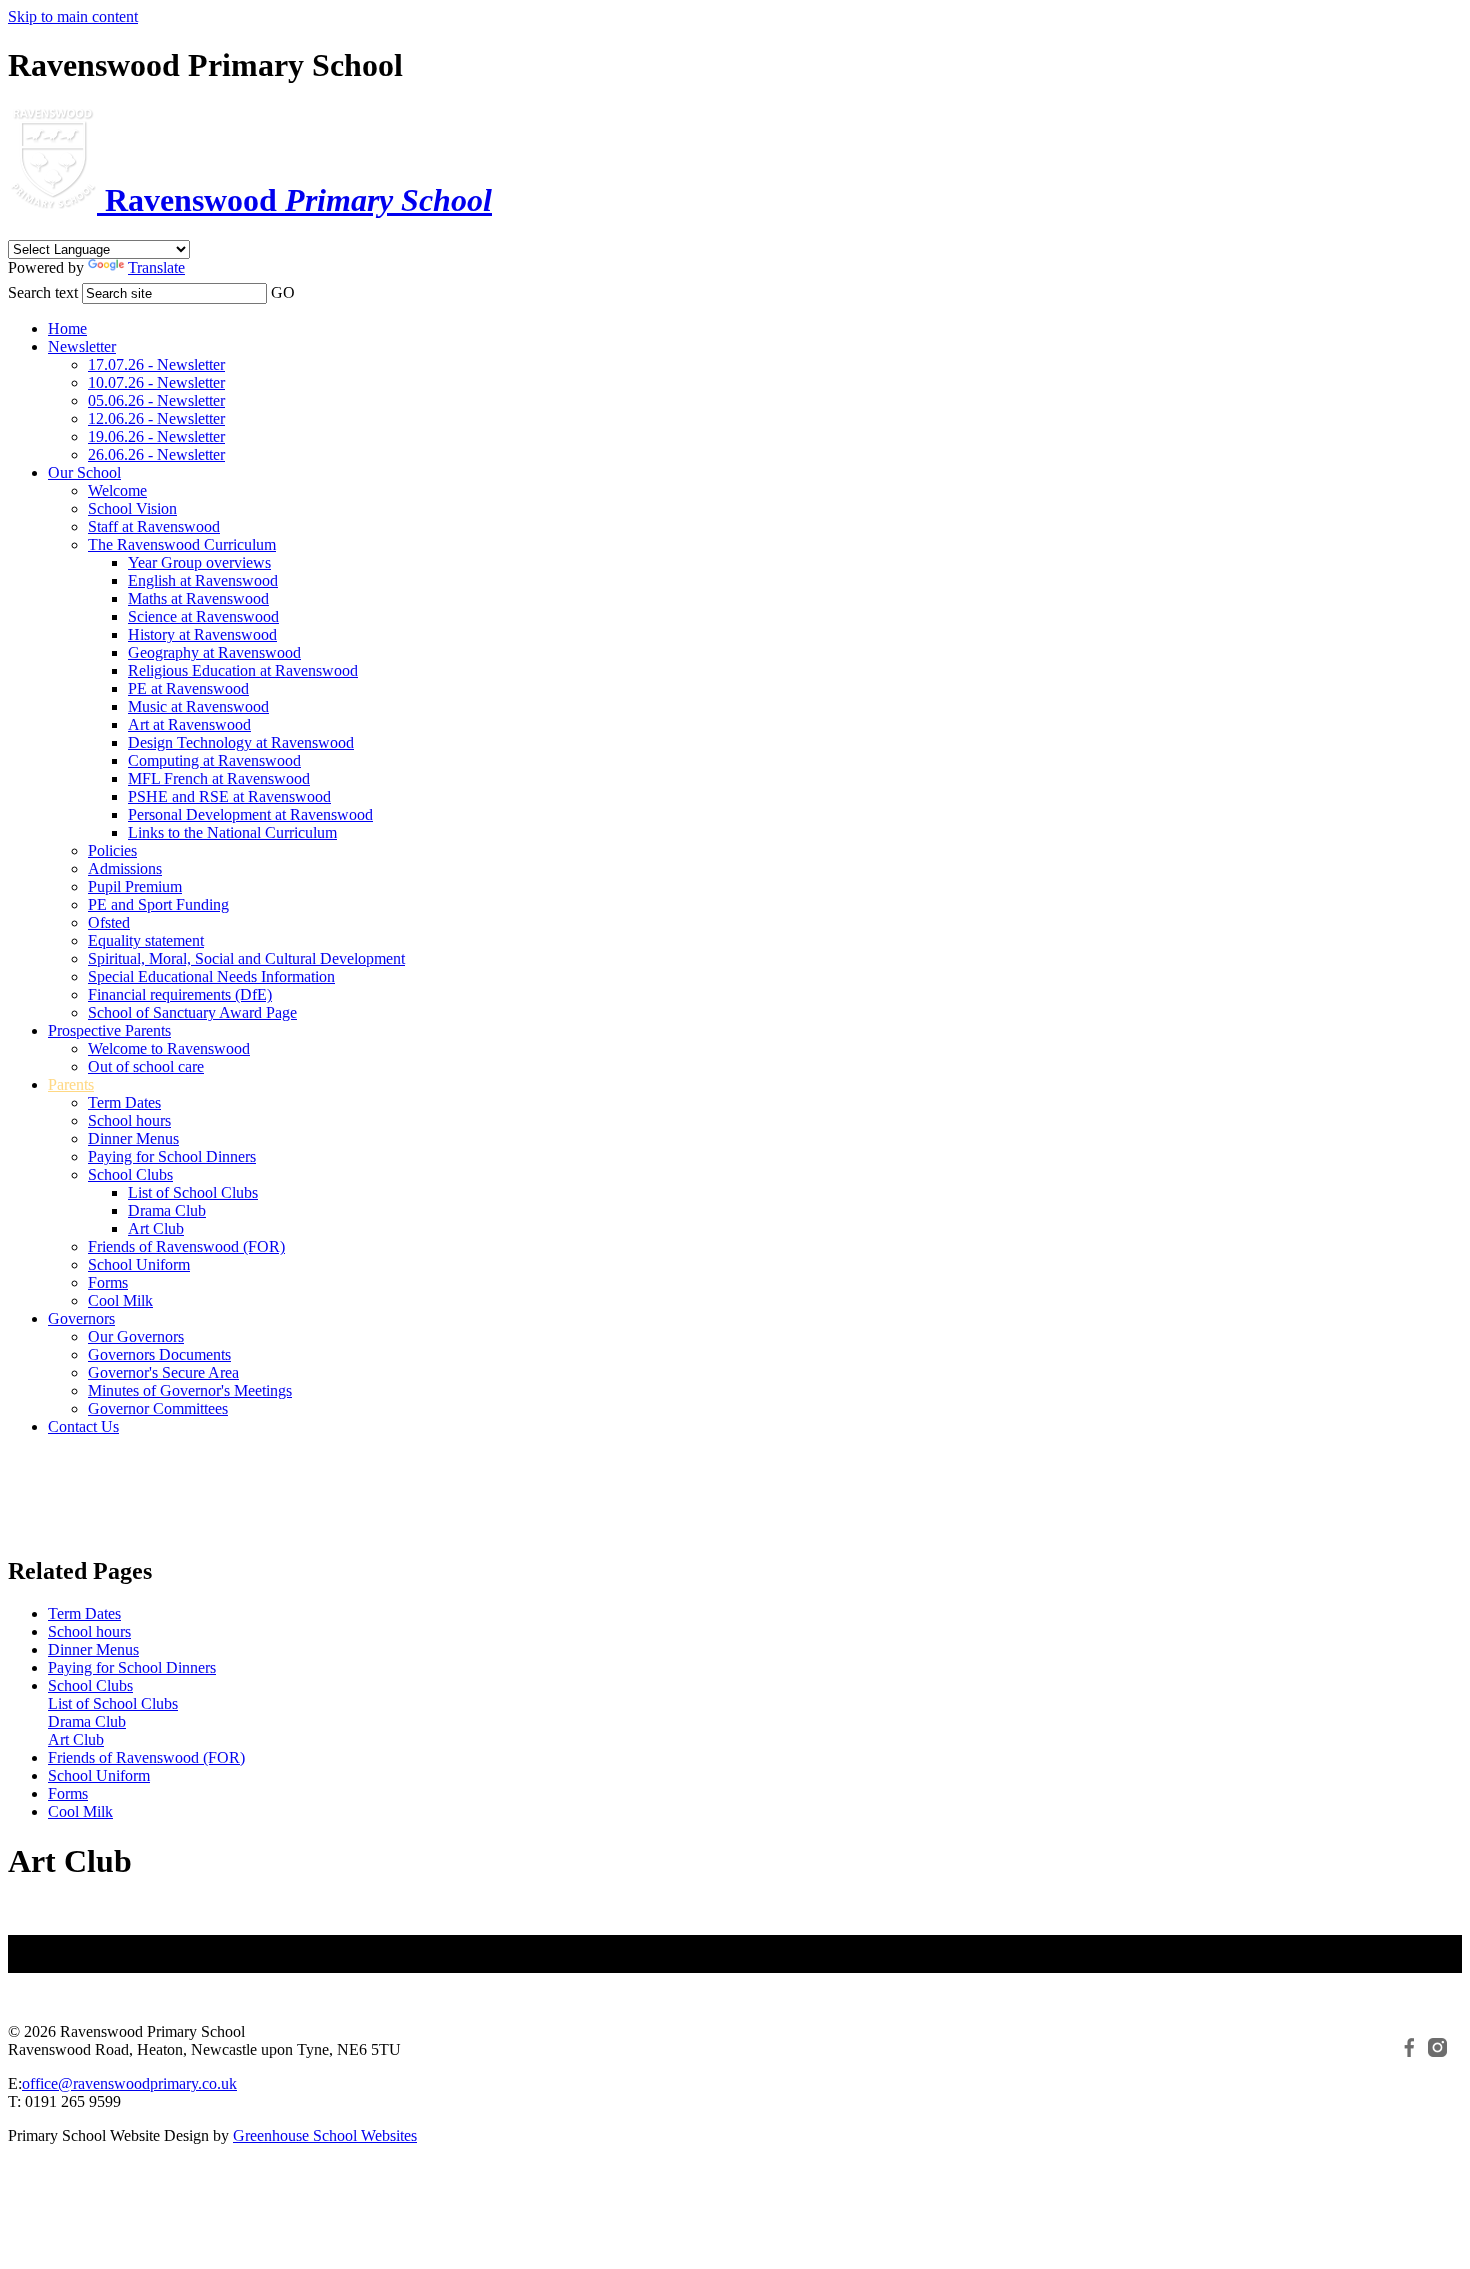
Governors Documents (159, 1354)
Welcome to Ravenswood (169, 1048)
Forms (108, 1282)
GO (283, 292)
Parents (71, 1084)
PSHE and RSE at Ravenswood (229, 796)
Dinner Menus (133, 1138)
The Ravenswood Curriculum (182, 544)
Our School (84, 472)
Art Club (156, 1228)
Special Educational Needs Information (211, 976)
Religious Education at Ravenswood (243, 670)
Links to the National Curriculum (232, 832)
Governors (81, 1318)
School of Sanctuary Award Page (192, 1012)
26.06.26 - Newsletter (156, 454)
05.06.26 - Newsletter (156, 400)
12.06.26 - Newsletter (156, 418)
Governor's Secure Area (163, 1372)
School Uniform (139, 1264)
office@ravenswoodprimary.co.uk (129, 2083)
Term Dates (124, 1102)
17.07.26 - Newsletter (156, 364)
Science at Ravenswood (203, 616)
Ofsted (109, 922)
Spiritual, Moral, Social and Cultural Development (246, 958)
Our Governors (136, 1336)
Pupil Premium (135, 886)
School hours (129, 1120)
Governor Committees (158, 1408)
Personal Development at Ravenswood (250, 814)
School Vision (132, 508)
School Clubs (130, 1174)
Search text (43, 292)
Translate (156, 267)
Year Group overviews (199, 562)
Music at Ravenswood (198, 706)
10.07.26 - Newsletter (156, 382)
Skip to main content (73, 16)
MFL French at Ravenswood (219, 778)
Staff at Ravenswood (154, 526)
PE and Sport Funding (158, 904)
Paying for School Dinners (172, 1156)
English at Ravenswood (203, 580)
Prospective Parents (109, 1030)
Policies (112, 850)
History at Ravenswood (202, 634)
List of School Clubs (193, 1192)
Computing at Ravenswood (214, 760)
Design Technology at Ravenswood (241, 742)
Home (67, 328)
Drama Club (167, 1210)
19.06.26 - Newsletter (156, 436)
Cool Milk (120, 1300)
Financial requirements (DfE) (180, 994)
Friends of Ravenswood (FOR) (186, 1246)
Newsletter (82, 346)
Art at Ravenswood (189, 724)
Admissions (125, 868)
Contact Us (83, 1426)
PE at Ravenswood (188, 688)
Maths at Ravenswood (198, 598)
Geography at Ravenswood (214, 652)
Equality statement (146, 940)
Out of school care (146, 1066)
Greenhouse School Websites (325, 2135)
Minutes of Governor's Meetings (190, 1390)
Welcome (117, 490)
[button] (309, 287)
